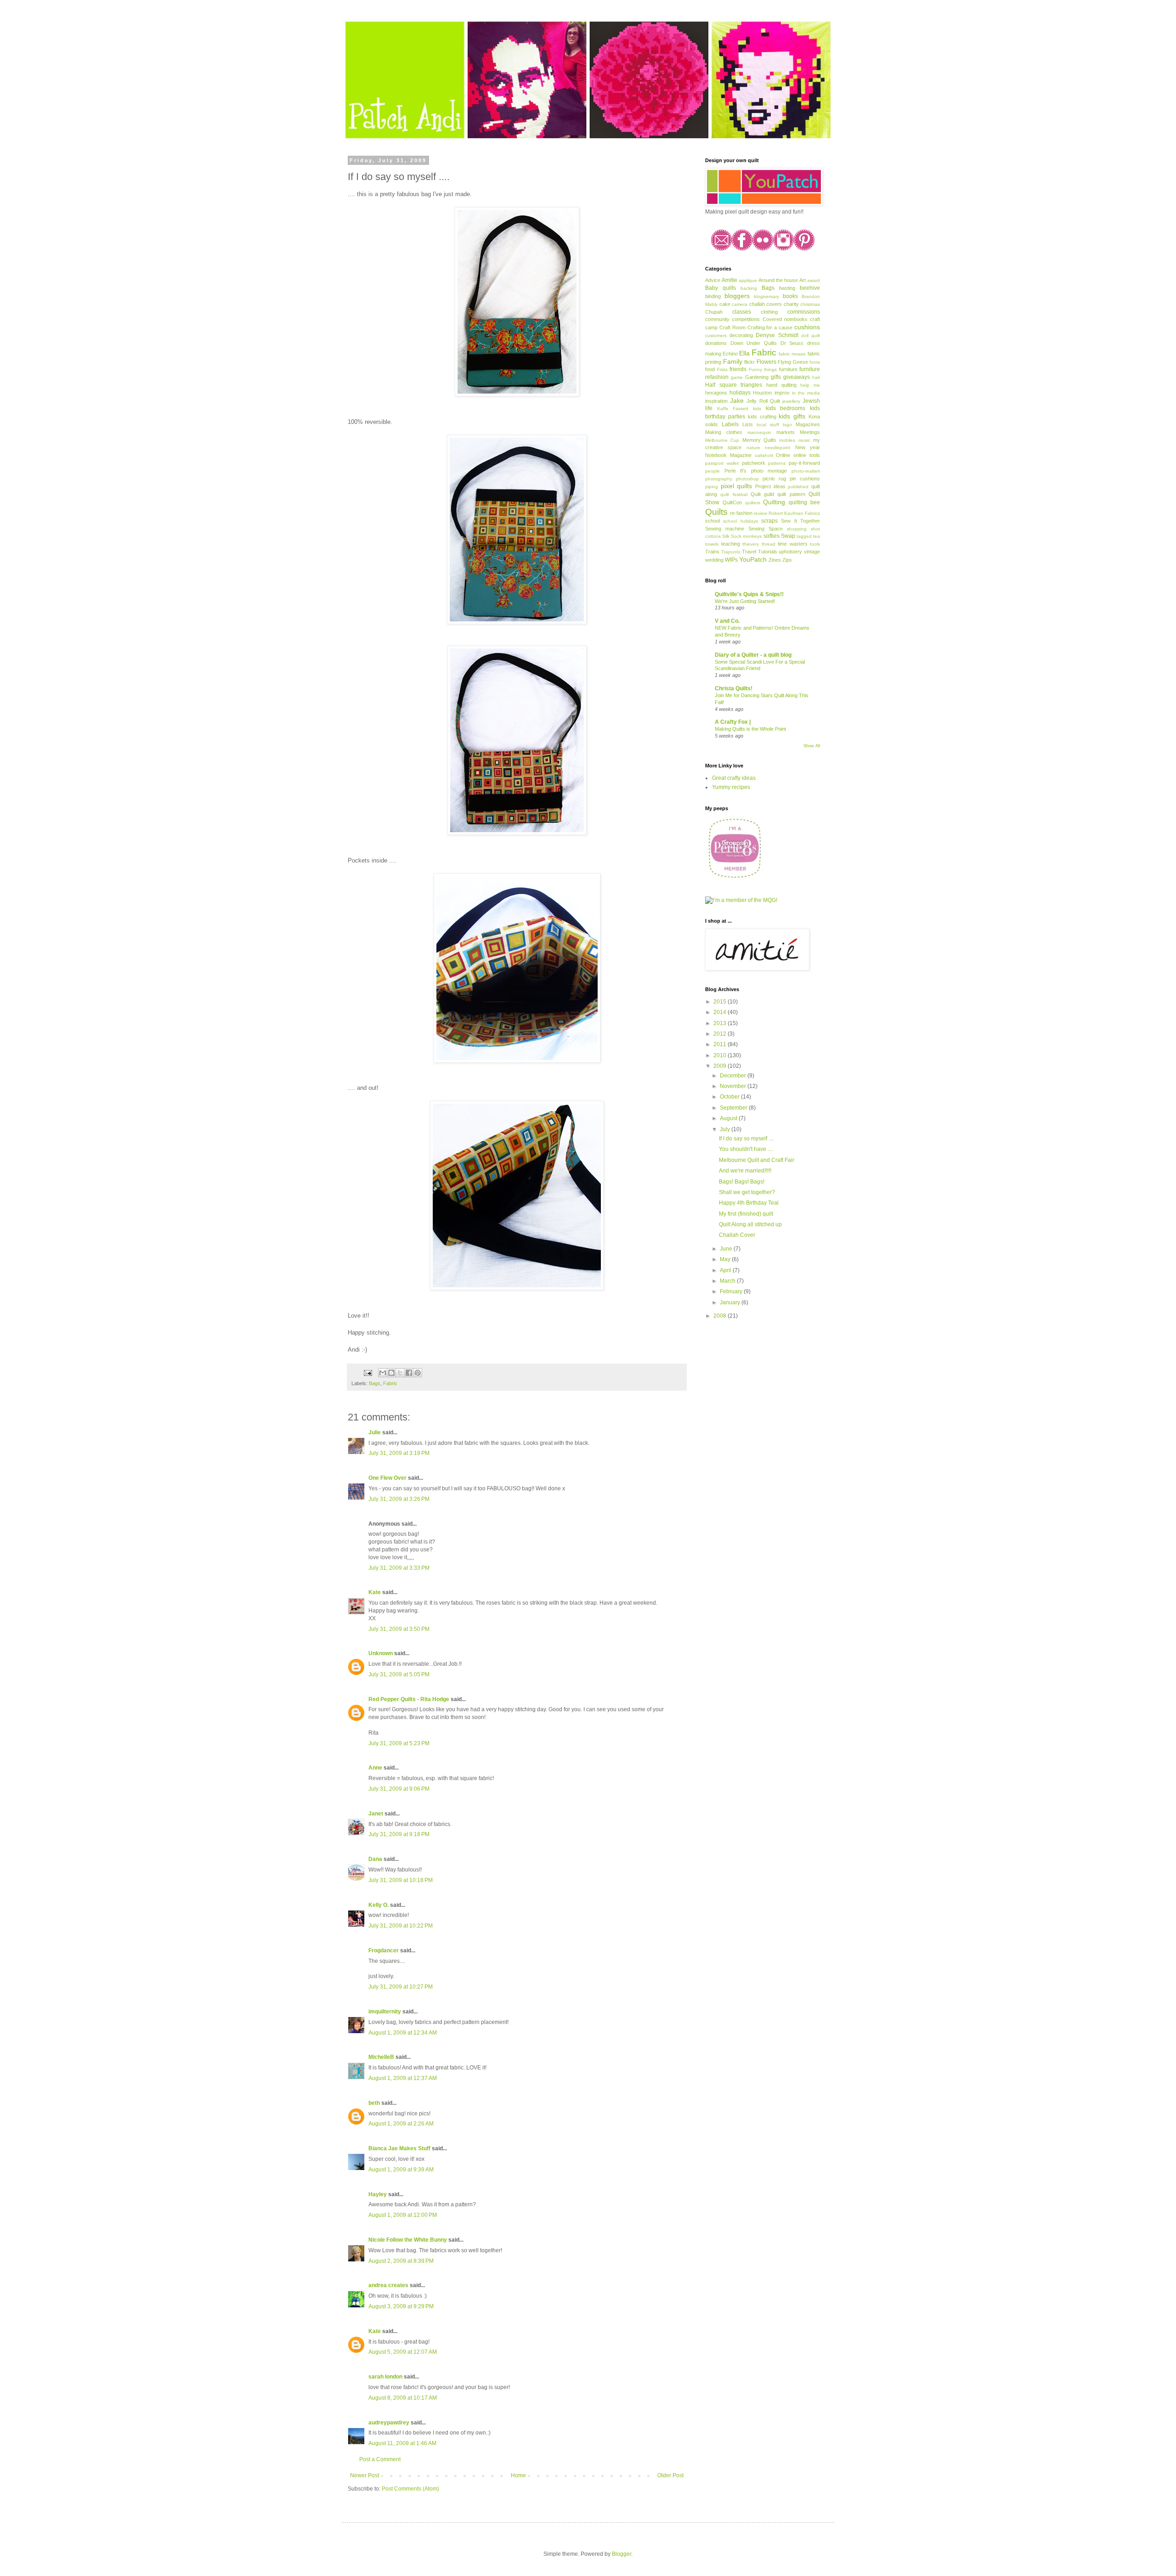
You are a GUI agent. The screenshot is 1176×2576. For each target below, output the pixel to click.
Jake (737, 400)
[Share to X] (400, 1373)
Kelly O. (379, 1905)
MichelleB (381, 2057)
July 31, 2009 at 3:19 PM (399, 1453)
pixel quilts (737, 486)
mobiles (787, 440)
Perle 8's (736, 471)
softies (772, 536)
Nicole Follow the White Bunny (408, 2240)
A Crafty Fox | (733, 722)
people (712, 471)
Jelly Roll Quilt (763, 401)
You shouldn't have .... (746, 1149)
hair (816, 377)
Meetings (810, 432)
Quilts (716, 512)
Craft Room (732, 327)
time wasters (793, 544)
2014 (721, 1012)
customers (716, 335)
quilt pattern (791, 494)
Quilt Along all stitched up (750, 1224)
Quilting (774, 502)
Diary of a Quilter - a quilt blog (753, 655)
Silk (726, 536)
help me (810, 385)
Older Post (670, 2475)
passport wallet (722, 463)
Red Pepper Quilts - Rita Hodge (409, 1699)
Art (803, 280)
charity (791, 304)
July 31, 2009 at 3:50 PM (399, 1629)
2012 (721, 1034)
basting (787, 288)
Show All (812, 746)
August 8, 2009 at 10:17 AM (403, 2398)
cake (725, 304)
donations (716, 343)
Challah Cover (737, 1235)
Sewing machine (725, 529)
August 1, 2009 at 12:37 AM (403, 2078)
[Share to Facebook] (409, 1373)
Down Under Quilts (754, 343)
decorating (741, 335)
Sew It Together (800, 521)
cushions (807, 327)
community (717, 319)
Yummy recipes (731, 787)
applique (748, 280)
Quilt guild (762, 494)
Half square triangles (734, 385)
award (814, 280)
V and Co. (727, 621)
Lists (748, 424)
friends (738, 369)
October (730, 1097)
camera (740, 304)
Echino (730, 354)
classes (742, 312)
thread (769, 544)
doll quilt (811, 335)
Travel (749, 552)
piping (712, 487)
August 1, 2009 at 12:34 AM (403, 2033)
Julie (375, 1432)
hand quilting (781, 385)
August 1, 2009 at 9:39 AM (401, 2170)
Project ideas (770, 486)
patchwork (754, 463)
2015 (721, 1002)
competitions (746, 319)
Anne (375, 1768)
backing (749, 288)
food (710, 369)
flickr (749, 362)
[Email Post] (367, 1372)
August (729, 1118)
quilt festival (734, 494)
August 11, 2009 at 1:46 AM (402, 2443)
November (734, 1086)
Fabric (390, 1383)
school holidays (740, 521)
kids (757, 409)
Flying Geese (793, 362)
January (731, 1302)
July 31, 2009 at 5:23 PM (399, 1743)
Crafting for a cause (770, 327)
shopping (797, 529)
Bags (375, 1383)
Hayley (378, 2194)
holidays (740, 393)
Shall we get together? (747, 1192)
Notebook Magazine (728, 455)
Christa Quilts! (734, 688)
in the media (806, 393)
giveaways (797, 377)
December (734, 1076)
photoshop (747, 479)
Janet (376, 1814)
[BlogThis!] (391, 1373)
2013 (721, 1023)
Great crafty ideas (734, 778)
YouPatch (753, 559)
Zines (775, 560)
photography (719, 479)
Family (733, 361)
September (734, 1108)
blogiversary (766, 296)
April (726, 1270)
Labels (730, 424)
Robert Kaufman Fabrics (794, 513)
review (760, 513)
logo (787, 425)
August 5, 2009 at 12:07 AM (403, 2352)
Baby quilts (721, 288)
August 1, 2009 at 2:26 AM (401, 2124)
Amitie (729, 280)
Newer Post (365, 2475)
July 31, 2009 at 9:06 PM (399, 1789)
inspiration (716, 401)
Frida (722, 369)
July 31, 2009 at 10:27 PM (401, 1987)
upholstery (790, 552)
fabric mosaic (792, 354)
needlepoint (777, 448)
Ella (744, 353)
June (727, 1249)
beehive (810, 288)
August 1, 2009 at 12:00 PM (403, 2215)
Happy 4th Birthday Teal (749, 1203)
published (798, 487)
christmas (810, 304)
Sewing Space (766, 529)
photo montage (769, 471)
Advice (713, 280)
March (728, 1281)
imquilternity (385, 2012)
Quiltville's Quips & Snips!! (749, 594)
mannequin (759, 432)
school (712, 521)
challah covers (766, 304)
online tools (807, 455)
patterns (777, 463)
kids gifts (792, 416)
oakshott (764, 455)
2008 (721, 1316)
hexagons (716, 393)
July (726, 1129)
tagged (804, 536)
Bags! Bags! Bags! (742, 1182)
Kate (375, 1592)
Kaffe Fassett (733, 409)
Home (518, 2475)
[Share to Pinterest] (418, 1373)
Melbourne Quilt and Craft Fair (757, 1160)
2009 (721, 1066)
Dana (375, 1859)
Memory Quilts (759, 440)
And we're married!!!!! (745, 1171)
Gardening (757, 377)
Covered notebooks (785, 319)
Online (783, 455)
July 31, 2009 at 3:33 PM (399, 1568)
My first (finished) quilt (746, 1214)
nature (753, 448)
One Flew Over (387, 1478)
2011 (721, 1044)
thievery (751, 544)
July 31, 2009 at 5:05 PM (399, 1674)
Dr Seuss (792, 343)
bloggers (737, 296)
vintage (812, 552)
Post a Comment (380, 2459)
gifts (776, 377)
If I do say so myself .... (746, 1139)
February (732, 1291)
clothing (769, 312)
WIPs (731, 560)
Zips (787, 560)
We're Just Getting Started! (745, 601)
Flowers (766, 362)
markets (786, 432)
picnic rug (775, 479)
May (726, 1259)
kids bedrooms (786, 408)
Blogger (622, 2554)
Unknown (381, 1653)
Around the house (778, 280)
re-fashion (741, 513)
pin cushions (805, 479)
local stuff (768, 425)
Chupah (714, 312)
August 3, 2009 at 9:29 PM (401, 2306)
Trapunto (731, 552)
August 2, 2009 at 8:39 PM (401, 2261)
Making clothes (724, 432)
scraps (769, 521)
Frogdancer (384, 1950)
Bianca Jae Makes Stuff (399, 2148)
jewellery (791, 401)
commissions (804, 312)
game (737, 377)
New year (808, 447)
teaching (731, 544)
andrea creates (388, 2285)
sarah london (385, 2377)
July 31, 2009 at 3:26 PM (399, 1499)
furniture (788, 369)
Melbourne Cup (722, 440)
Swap (788, 536)
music (804, 440)
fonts (815, 362)
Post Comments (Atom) (410, 2489)
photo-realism (806, 471)
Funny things (763, 369)
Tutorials (768, 552)
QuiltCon (732, 502)
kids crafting (762, 417)
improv (782, 393)
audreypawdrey (389, 2423)
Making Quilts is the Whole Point (750, 729)
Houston (762, 393)
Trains (712, 552)
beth (374, 2103)
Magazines (808, 424)
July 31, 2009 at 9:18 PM (399, 1834)
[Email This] (383, 1373)
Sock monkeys (746, 536)
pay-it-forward (804, 463)
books (790, 296)
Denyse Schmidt (777, 335)
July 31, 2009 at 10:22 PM (401, 1926)
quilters (753, 503)
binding (713, 296)
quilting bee (804, 502)
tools (815, 544)
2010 (721, 1055)
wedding (714, 560)
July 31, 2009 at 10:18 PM (401, 1880)
